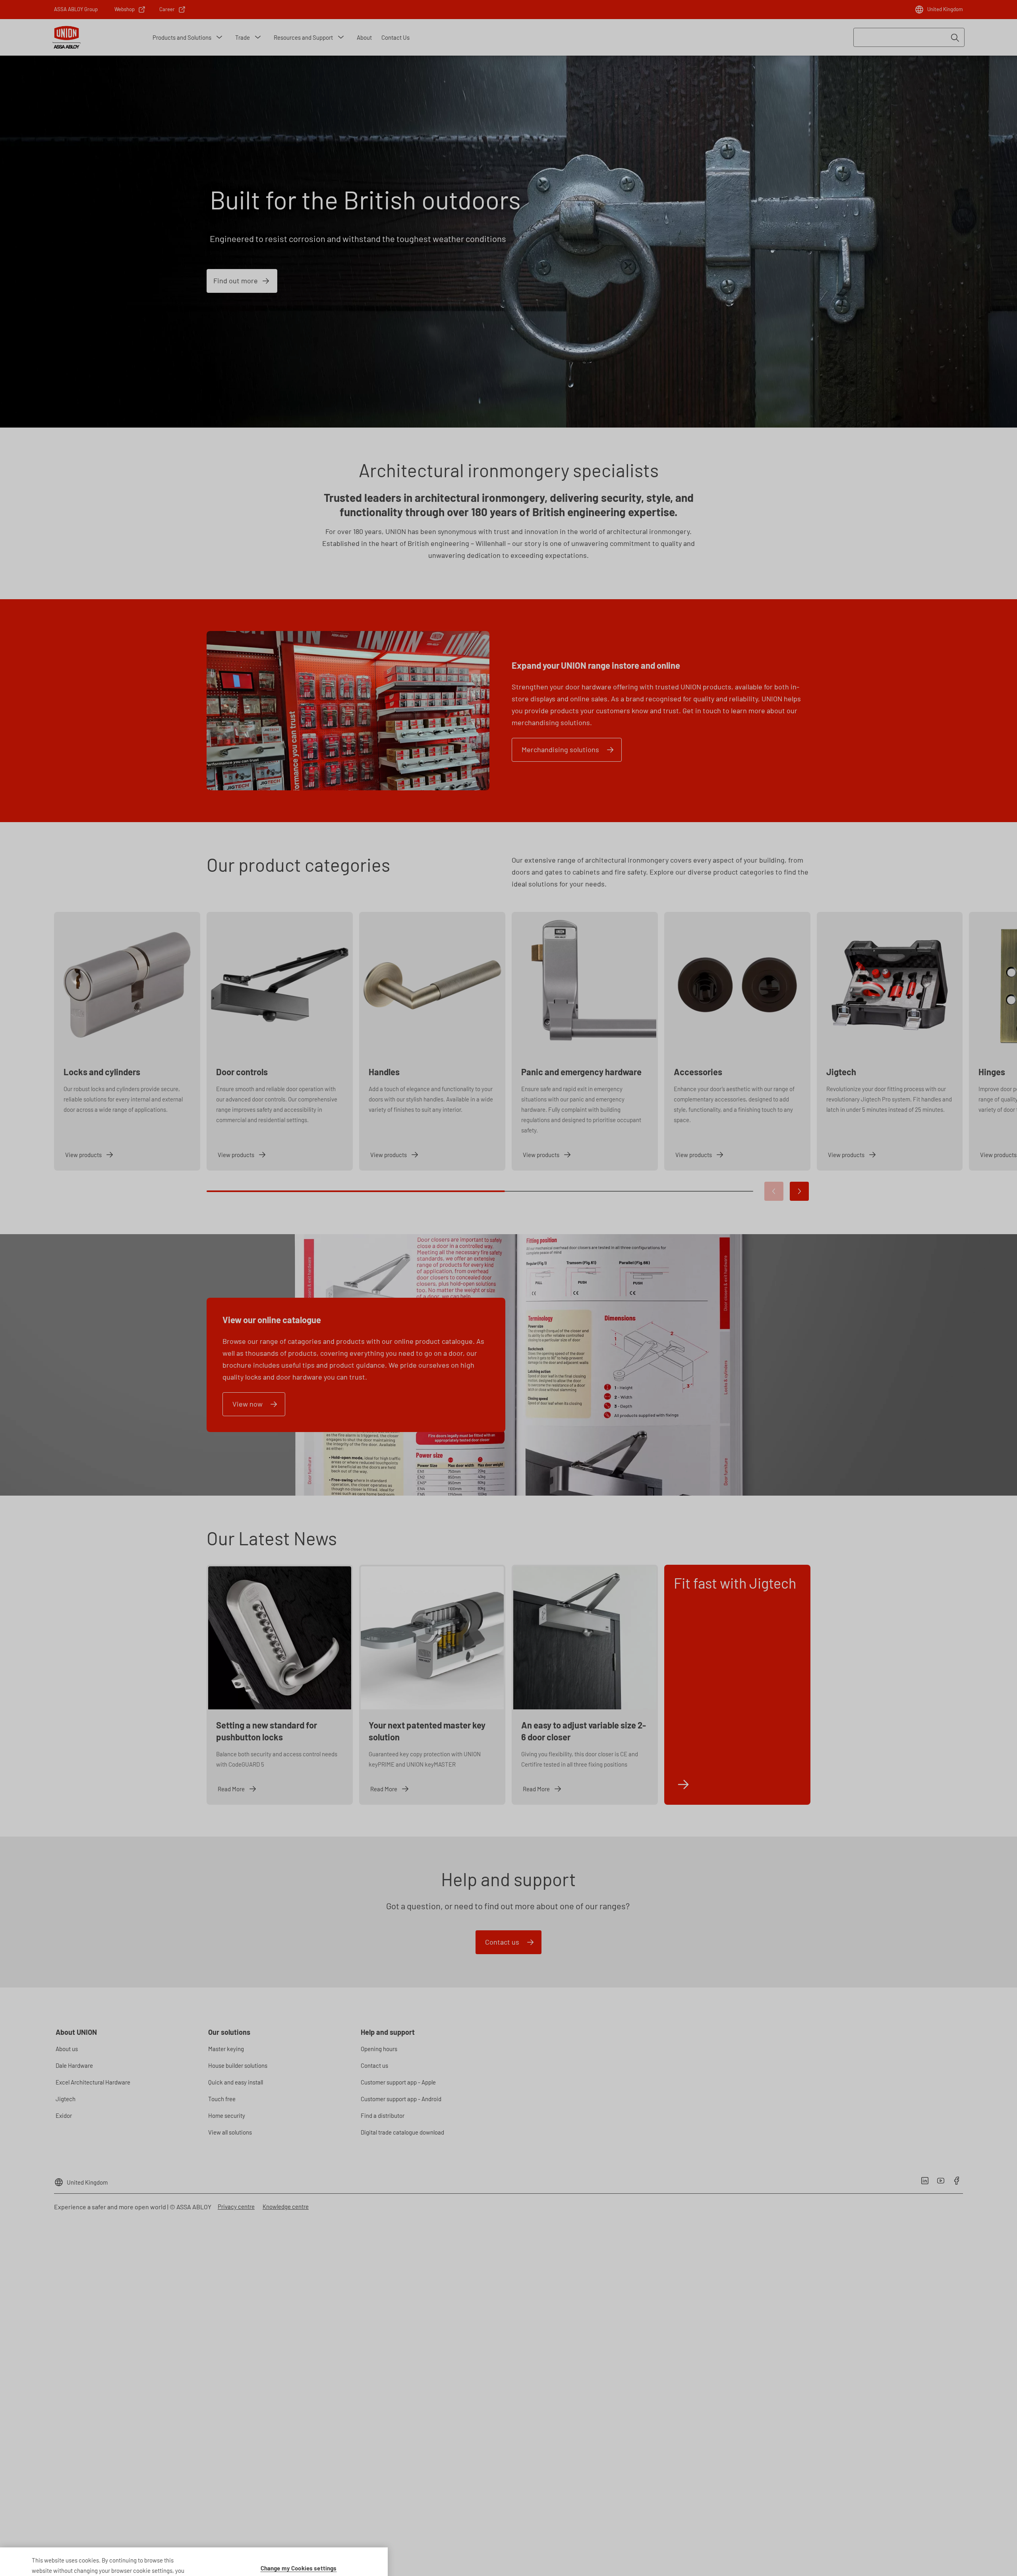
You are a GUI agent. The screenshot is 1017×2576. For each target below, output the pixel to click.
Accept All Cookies (299, 2550)
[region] (194, 2542)
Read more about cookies (140, 2541)
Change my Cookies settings (299, 2529)
